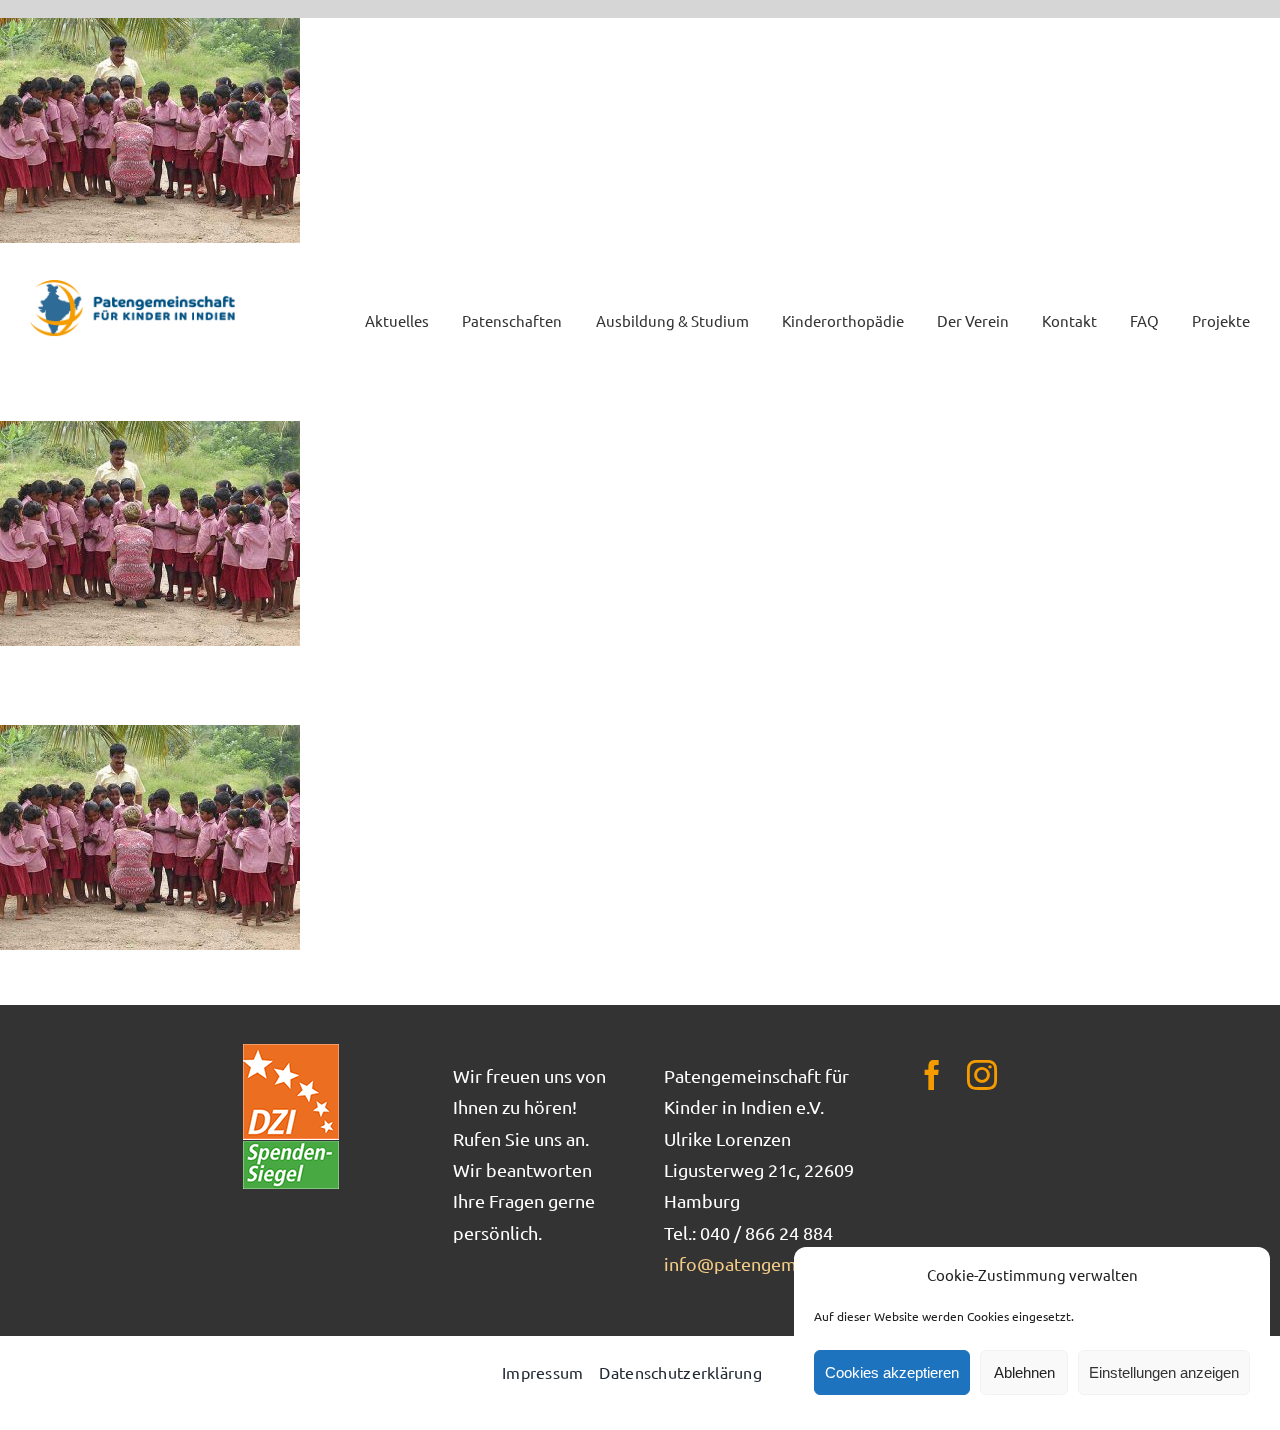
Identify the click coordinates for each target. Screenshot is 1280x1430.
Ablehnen (1024, 1372)
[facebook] (932, 1075)
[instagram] (982, 1075)
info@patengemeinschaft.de (780, 1263)
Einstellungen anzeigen (1164, 1372)
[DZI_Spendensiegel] (291, 1050)
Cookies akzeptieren (892, 1372)
